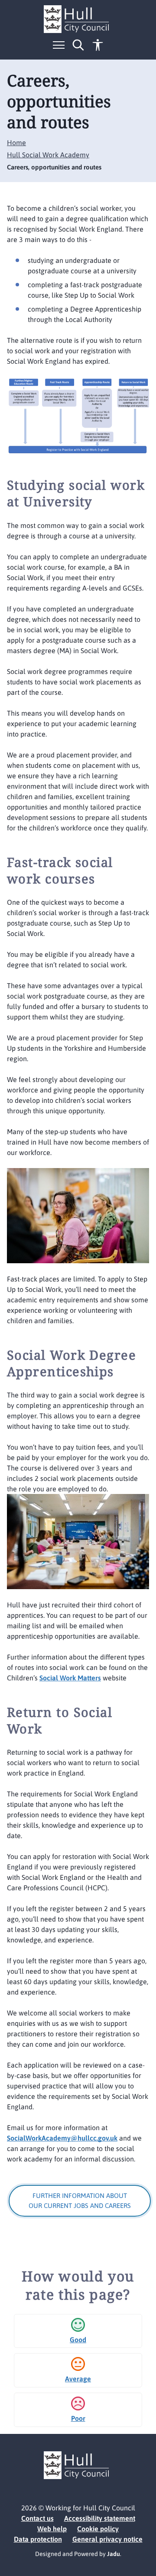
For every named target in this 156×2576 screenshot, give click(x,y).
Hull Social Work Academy (48, 155)
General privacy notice (107, 2539)
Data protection (38, 2539)
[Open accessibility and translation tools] (98, 45)
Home (16, 143)
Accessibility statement (100, 2518)
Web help (52, 2529)
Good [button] (78, 2340)
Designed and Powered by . (78, 2554)
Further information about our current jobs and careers (80, 2201)
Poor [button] (78, 2418)
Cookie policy (98, 2529)
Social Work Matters (70, 1678)
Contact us (37, 2518)
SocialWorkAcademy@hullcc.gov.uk (62, 2138)
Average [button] (78, 2379)
